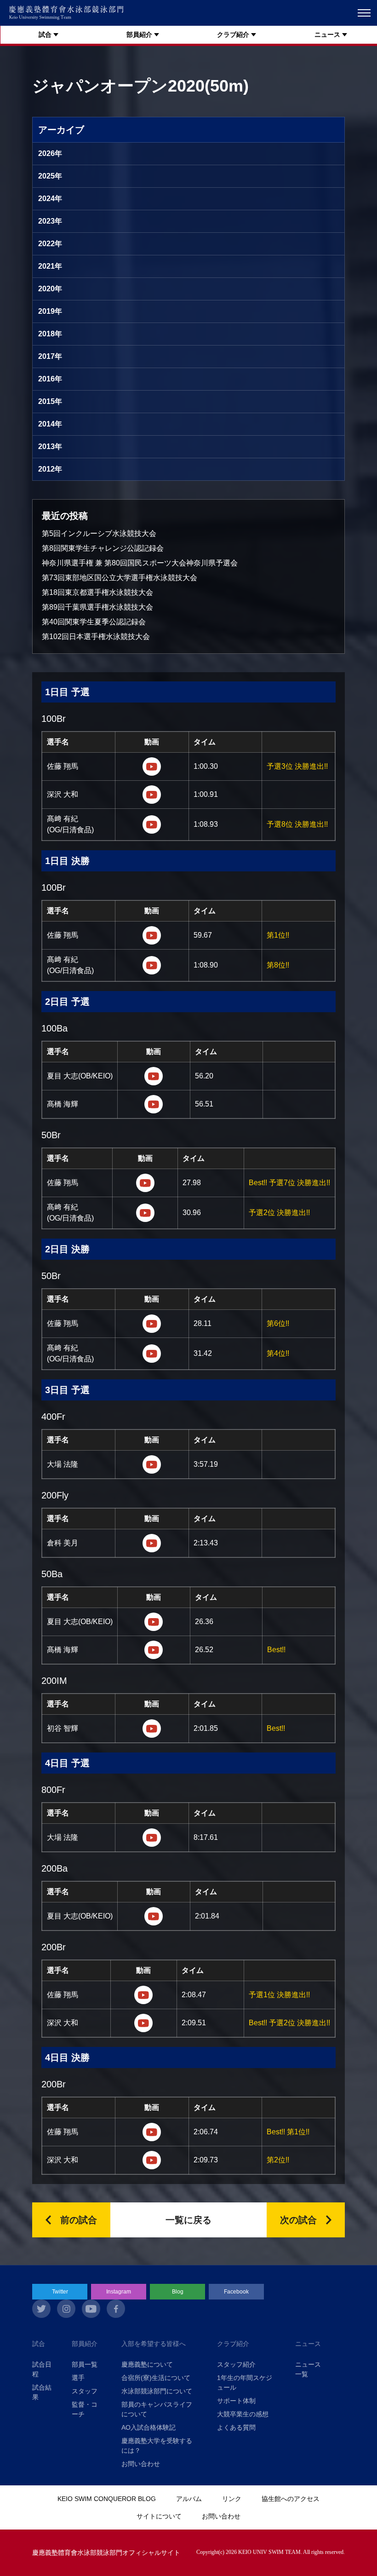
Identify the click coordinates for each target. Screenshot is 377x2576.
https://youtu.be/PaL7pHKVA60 (154, 1076)
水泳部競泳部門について (157, 2391)
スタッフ (85, 2391)
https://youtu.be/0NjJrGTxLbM (143, 2023)
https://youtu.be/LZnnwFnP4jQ (152, 795)
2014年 (50, 424)
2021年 (50, 266)
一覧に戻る (188, 2220)
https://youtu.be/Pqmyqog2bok (152, 935)
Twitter (60, 2292)
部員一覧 (85, 2364)
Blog (178, 2292)
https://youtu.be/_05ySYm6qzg (154, 1104)
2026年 (50, 153)
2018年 (50, 334)
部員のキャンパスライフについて (157, 2409)
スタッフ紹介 (236, 2364)
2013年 (50, 447)
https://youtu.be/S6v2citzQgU (152, 965)
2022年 (50, 244)
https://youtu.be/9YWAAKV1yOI (152, 1324)
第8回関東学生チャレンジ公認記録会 (103, 548)
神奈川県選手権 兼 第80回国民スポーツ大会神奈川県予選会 (140, 563)
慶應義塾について (147, 2364)
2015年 (50, 401)
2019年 (50, 311)
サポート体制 (236, 2401)
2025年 (50, 176)
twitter (41, 2309)
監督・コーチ (85, 2409)
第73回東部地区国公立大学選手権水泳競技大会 (120, 578)
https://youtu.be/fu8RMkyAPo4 (145, 1213)
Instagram (119, 2292)
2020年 (50, 289)
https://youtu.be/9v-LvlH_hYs (152, 766)
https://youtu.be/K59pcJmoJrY (152, 1729)
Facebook (236, 2292)
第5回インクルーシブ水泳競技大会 (99, 533)
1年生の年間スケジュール (245, 2383)
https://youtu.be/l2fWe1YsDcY (152, 1354)
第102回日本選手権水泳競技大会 (96, 637)
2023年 (50, 221)
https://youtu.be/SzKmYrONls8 (152, 1464)
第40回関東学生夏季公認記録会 (94, 622)
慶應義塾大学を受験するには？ (157, 2446)
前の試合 (79, 2220)
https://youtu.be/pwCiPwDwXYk (143, 1995)
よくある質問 (236, 2427)
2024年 (50, 199)
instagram (66, 2309)
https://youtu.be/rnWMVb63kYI (152, 1543)
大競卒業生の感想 (243, 2414)
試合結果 (42, 2392)
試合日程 (42, 2369)
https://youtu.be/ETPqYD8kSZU (152, 2132)
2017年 (50, 356)
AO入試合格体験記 (149, 2427)
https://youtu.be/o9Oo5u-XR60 (154, 1622)
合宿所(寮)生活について (156, 2378)
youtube (91, 2309)
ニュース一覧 (308, 2369)
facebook (116, 2309)
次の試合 (298, 2220)
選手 (78, 2378)
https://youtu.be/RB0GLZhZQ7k (154, 1650)
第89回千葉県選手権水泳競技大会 (97, 607)
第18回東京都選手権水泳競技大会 (97, 592)
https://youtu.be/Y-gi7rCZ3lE (145, 1183)
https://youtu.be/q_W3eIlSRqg (152, 824)
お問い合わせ (141, 2464)
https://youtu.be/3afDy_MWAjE (152, 1838)
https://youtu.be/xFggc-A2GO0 (154, 1916)
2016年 (50, 379)
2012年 (50, 469)
